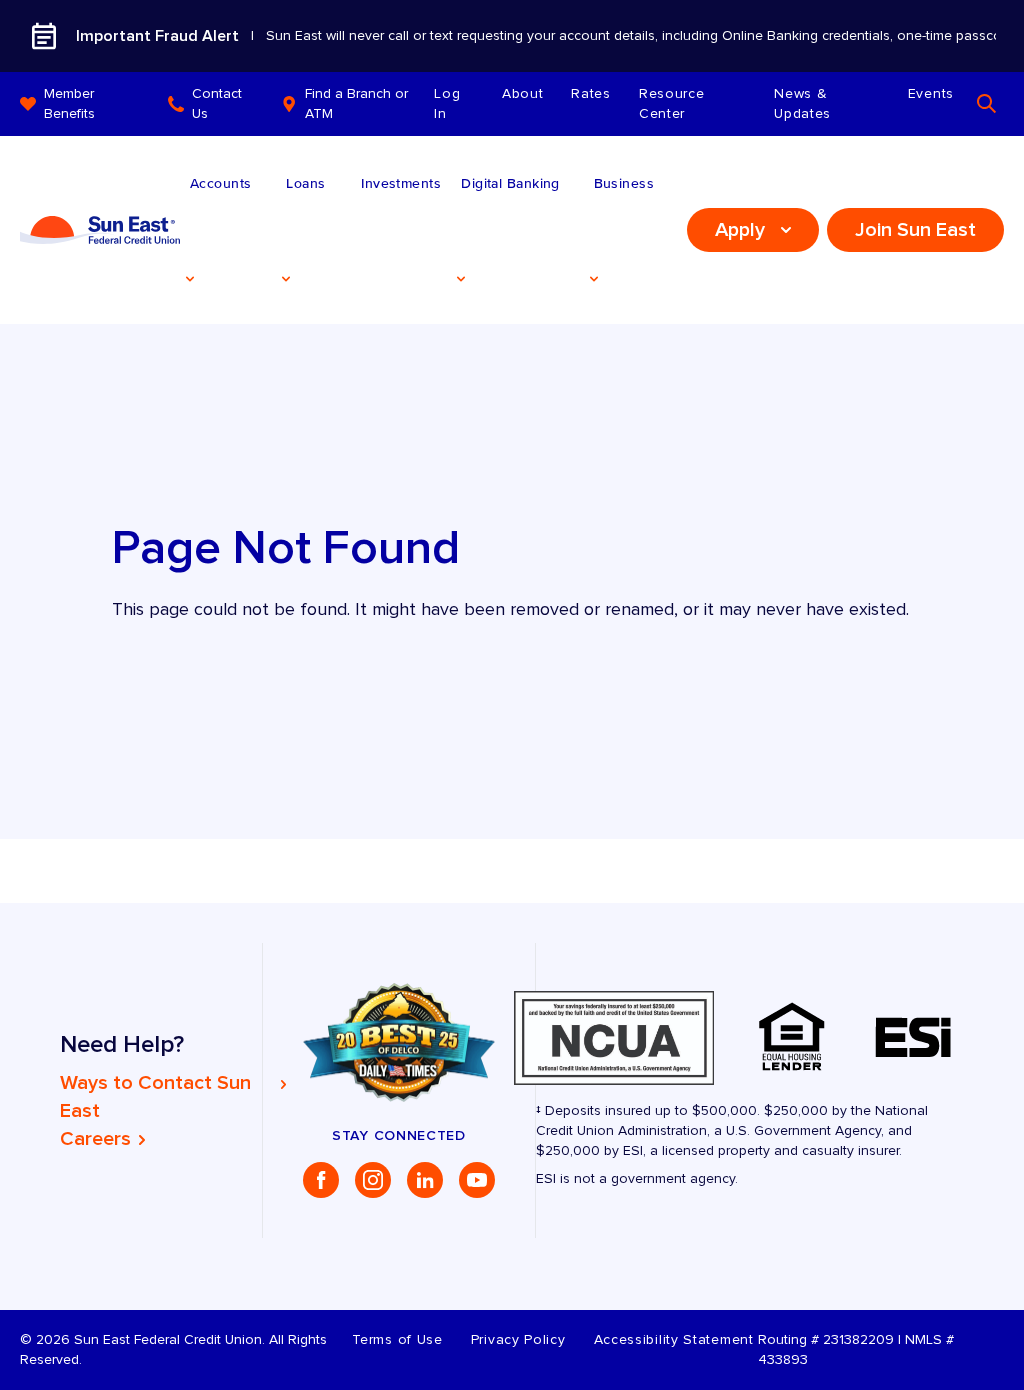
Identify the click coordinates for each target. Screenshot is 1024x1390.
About (523, 94)
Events (931, 94)
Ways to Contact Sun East (155, 1097)
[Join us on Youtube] (477, 1180)
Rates (591, 94)
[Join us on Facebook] (321, 1180)
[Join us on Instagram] (373, 1180)
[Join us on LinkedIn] (425, 1180)
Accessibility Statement (674, 1340)
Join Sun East (915, 230)
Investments (401, 183)
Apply (740, 230)
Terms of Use (397, 1340)
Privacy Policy (518, 1340)
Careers (95, 1139)
